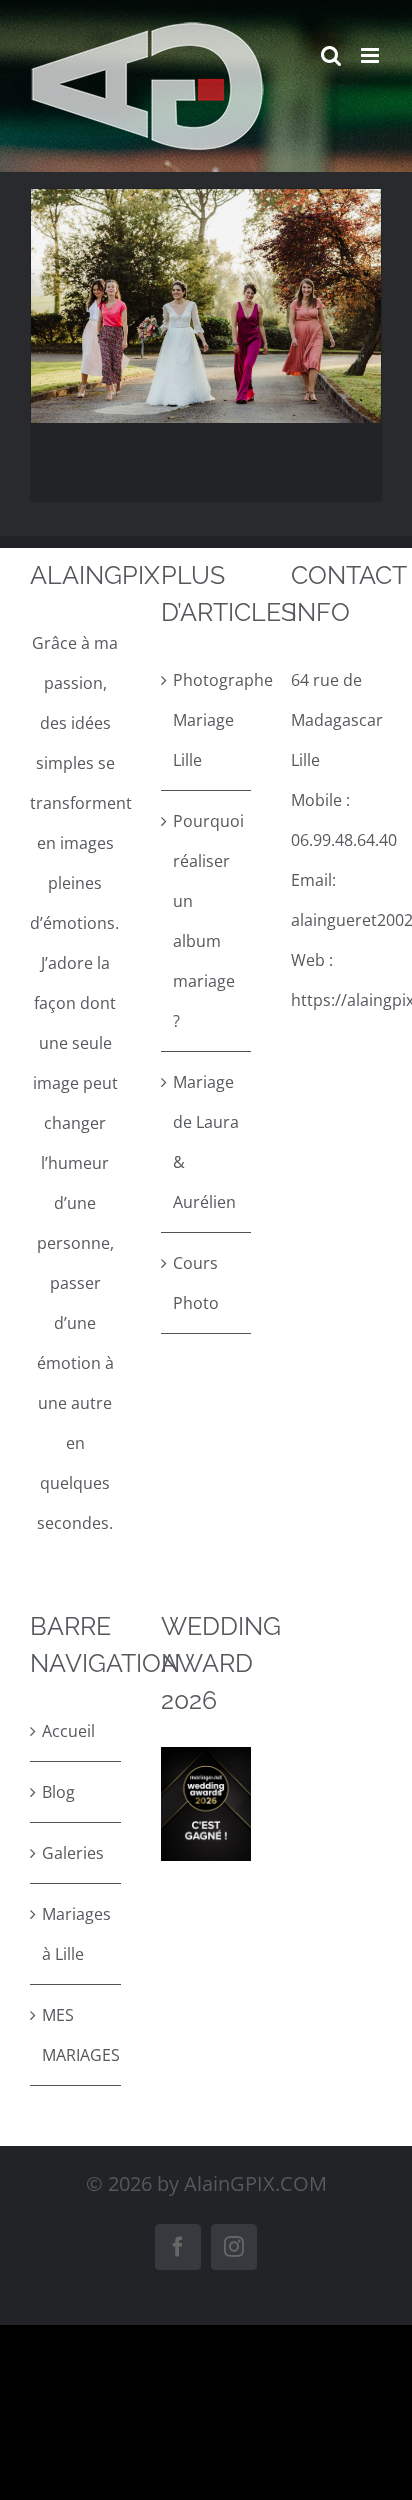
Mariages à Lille (76, 1934)
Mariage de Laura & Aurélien (206, 1142)
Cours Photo (196, 1283)
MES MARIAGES (76, 2035)
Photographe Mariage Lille (207, 720)
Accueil (68, 1731)
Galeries (73, 1853)
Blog (58, 1792)
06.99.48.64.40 (344, 840)
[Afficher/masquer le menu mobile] (371, 55)
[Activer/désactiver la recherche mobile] (331, 55)
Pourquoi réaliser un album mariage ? (207, 921)
